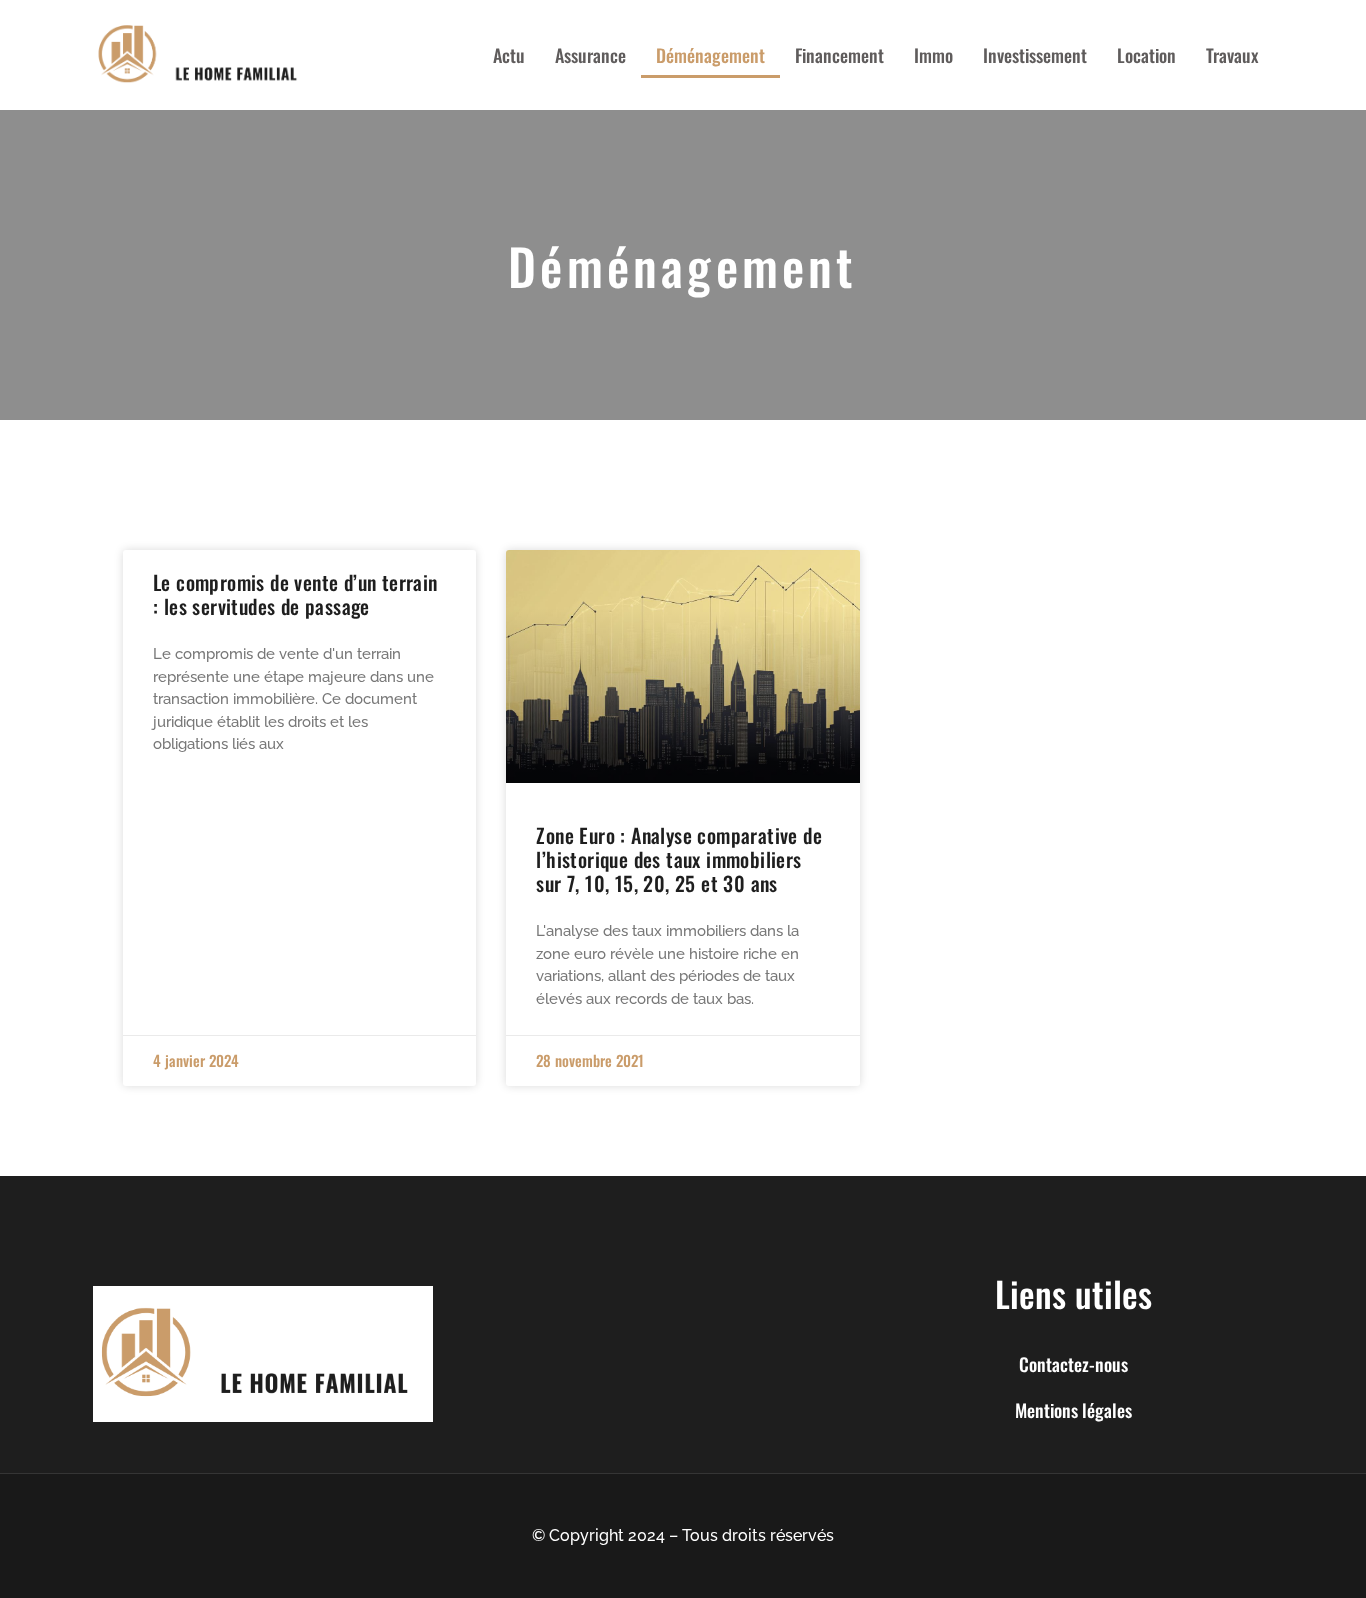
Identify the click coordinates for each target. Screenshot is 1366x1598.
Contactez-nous (1073, 1364)
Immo (933, 55)
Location (1146, 55)
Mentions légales (1073, 1410)
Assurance (590, 55)
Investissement (1035, 55)
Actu (509, 55)
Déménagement (710, 55)
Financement (839, 55)
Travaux (1232, 55)
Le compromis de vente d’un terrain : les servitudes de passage (295, 594)
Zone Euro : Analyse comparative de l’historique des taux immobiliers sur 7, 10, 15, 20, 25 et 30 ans (679, 859)
